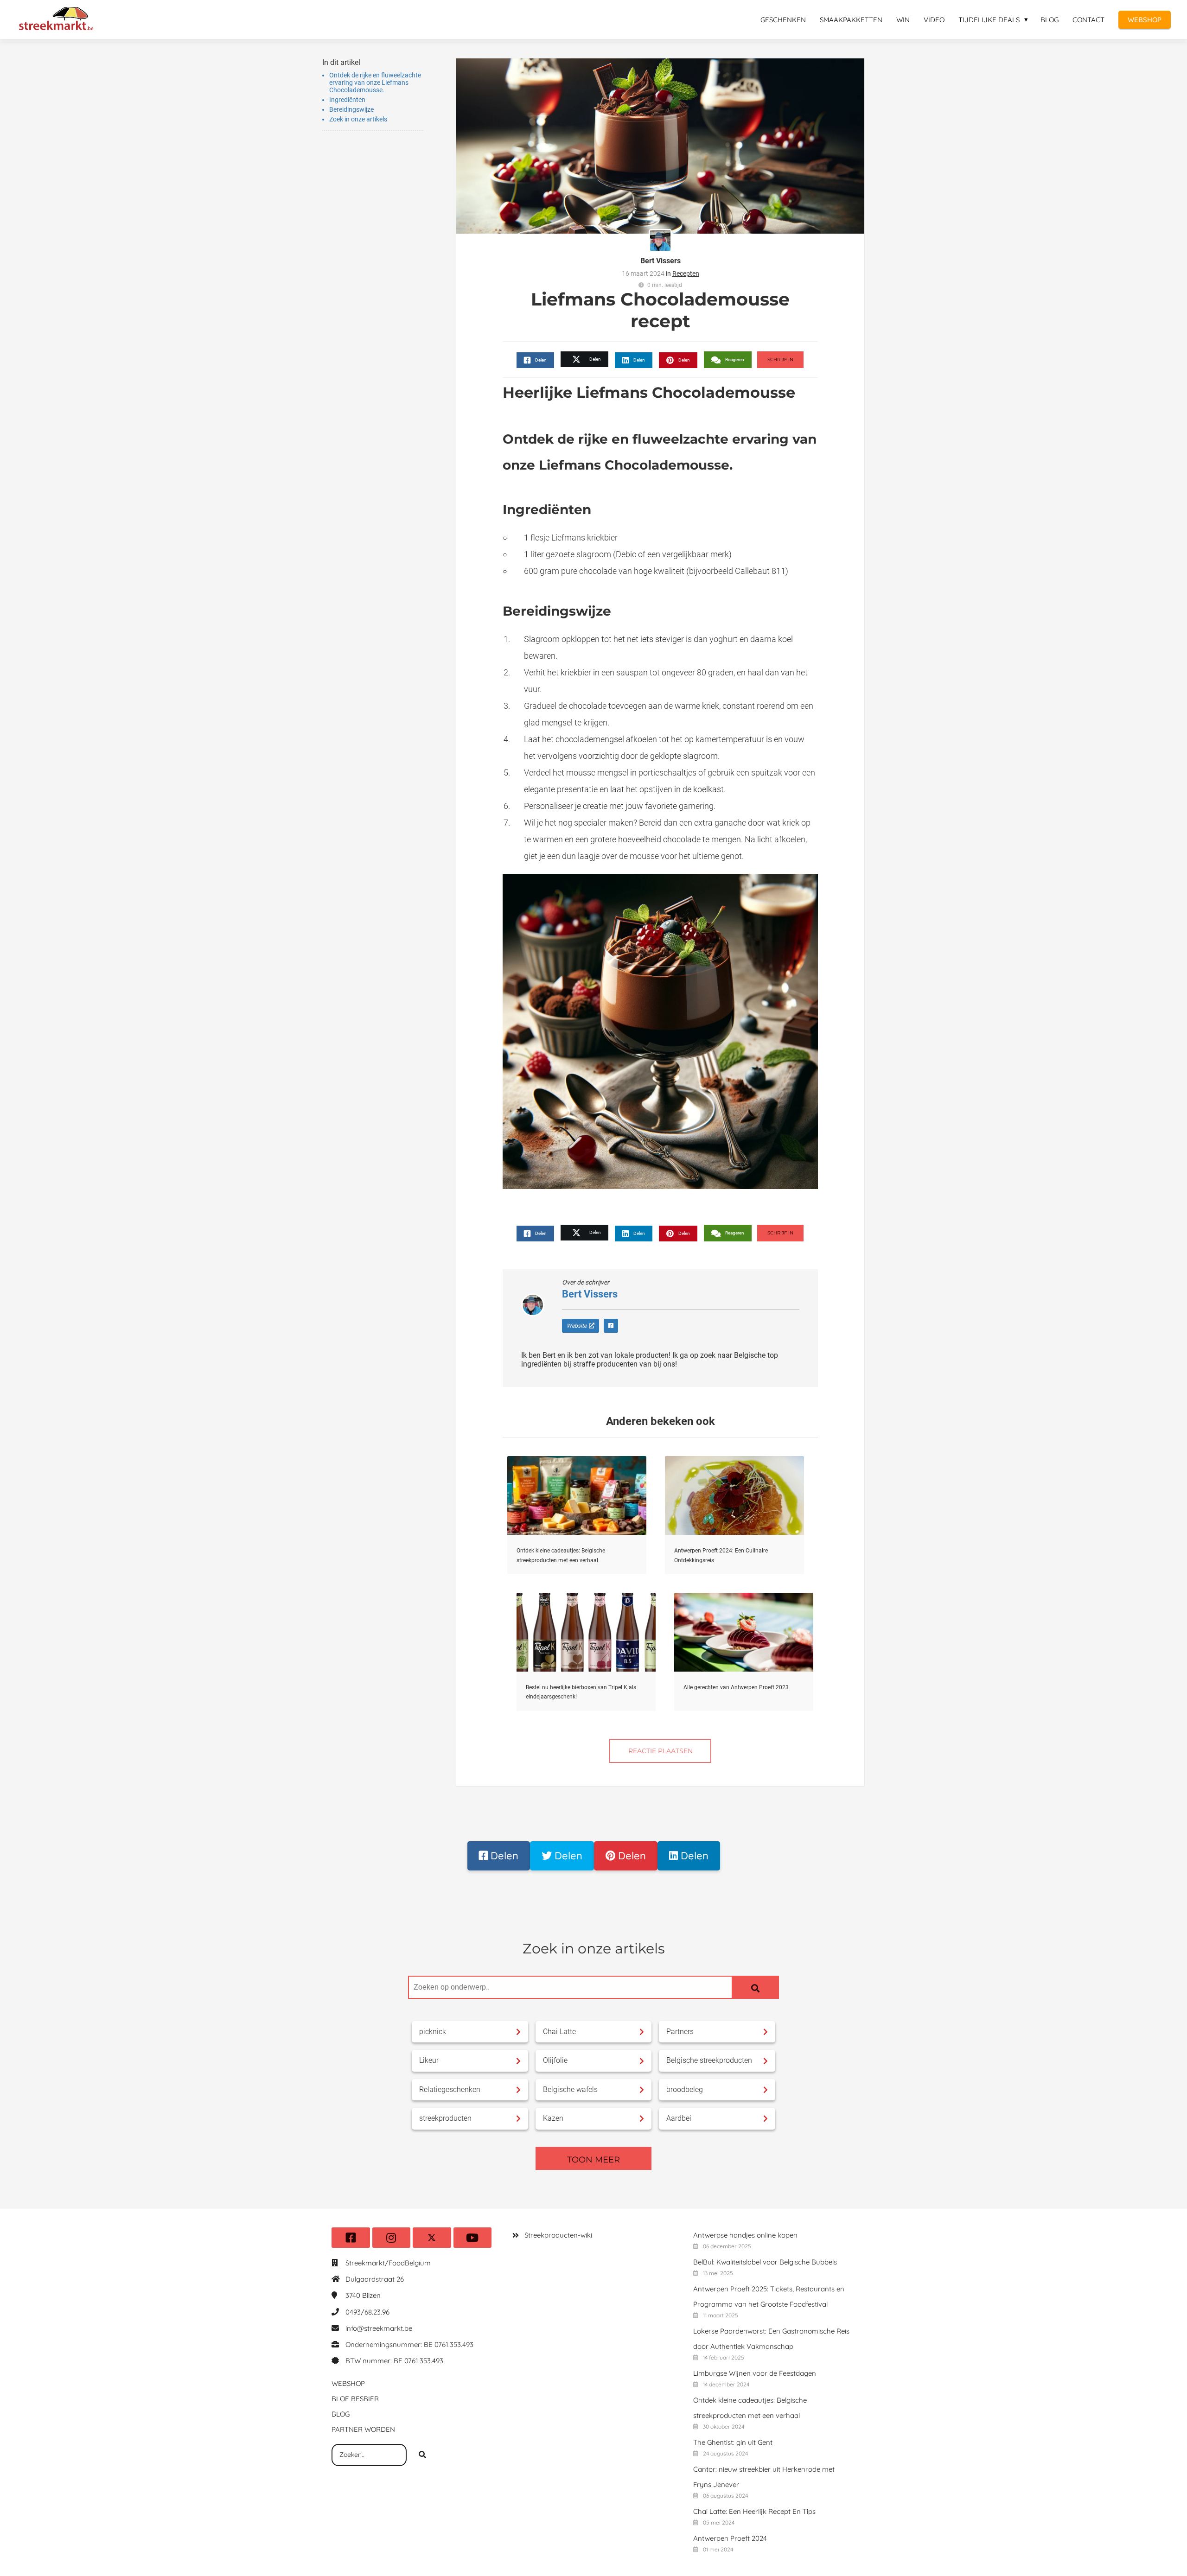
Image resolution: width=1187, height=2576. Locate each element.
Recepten (686, 274)
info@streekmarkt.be (379, 2328)
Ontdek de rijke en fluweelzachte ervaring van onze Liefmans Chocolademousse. (375, 83)
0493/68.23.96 (367, 2312)
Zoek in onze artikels (358, 119)
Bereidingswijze (351, 109)
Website (577, 1326)
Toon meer (593, 2160)
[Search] (755, 1987)
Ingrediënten (347, 100)
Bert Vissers (661, 261)
